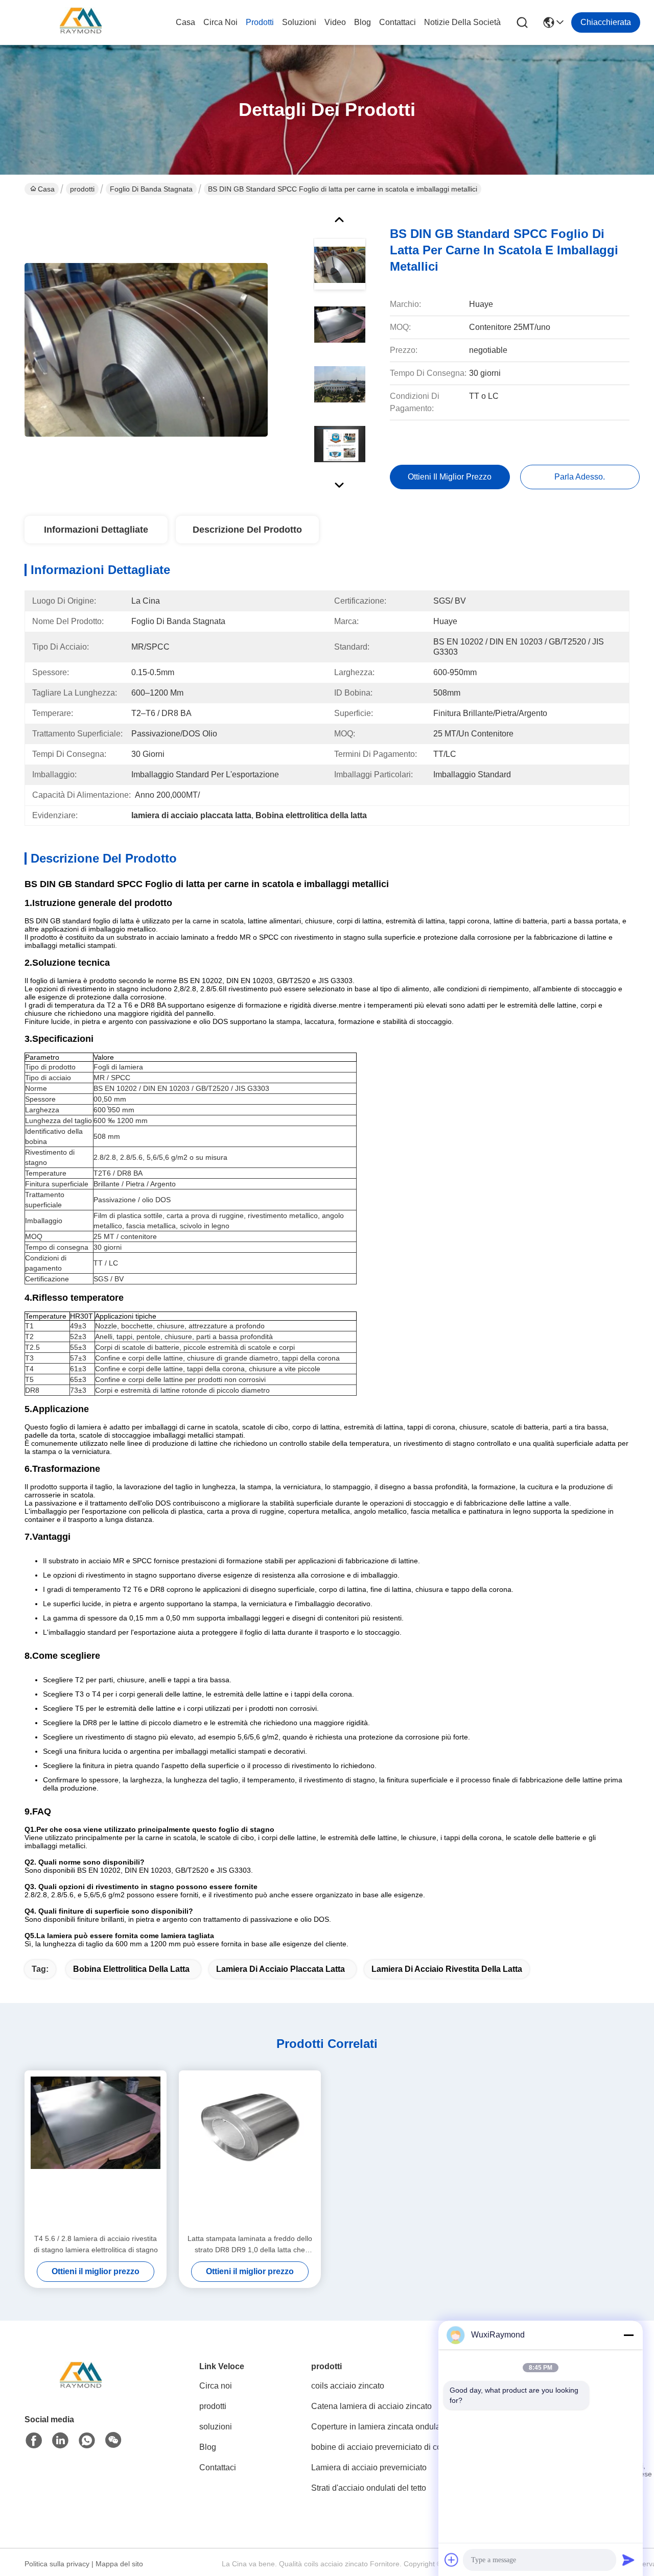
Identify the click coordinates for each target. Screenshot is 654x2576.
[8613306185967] (87, 2441)
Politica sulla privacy (57, 2564)
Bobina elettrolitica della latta (131, 1969)
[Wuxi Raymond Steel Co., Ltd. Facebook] (34, 2441)
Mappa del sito (119, 2564)
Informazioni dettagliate (96, 530)
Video (335, 22)
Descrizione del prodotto (247, 530)
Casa (185, 22)
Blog (363, 22)
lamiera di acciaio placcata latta (281, 1969)
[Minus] (628, 2335)
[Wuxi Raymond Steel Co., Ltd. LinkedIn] (60, 2441)
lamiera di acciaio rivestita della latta (447, 1969)
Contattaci (398, 22)
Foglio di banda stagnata (151, 189)
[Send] (628, 2560)
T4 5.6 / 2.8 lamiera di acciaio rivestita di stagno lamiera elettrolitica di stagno (96, 2244)
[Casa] (81, 2389)
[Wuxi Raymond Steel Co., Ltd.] (81, 22)
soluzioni (299, 22)
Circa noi (220, 22)
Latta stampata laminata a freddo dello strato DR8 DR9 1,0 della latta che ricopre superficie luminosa (250, 2245)
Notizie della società (462, 22)
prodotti (260, 22)
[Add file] (452, 2560)
